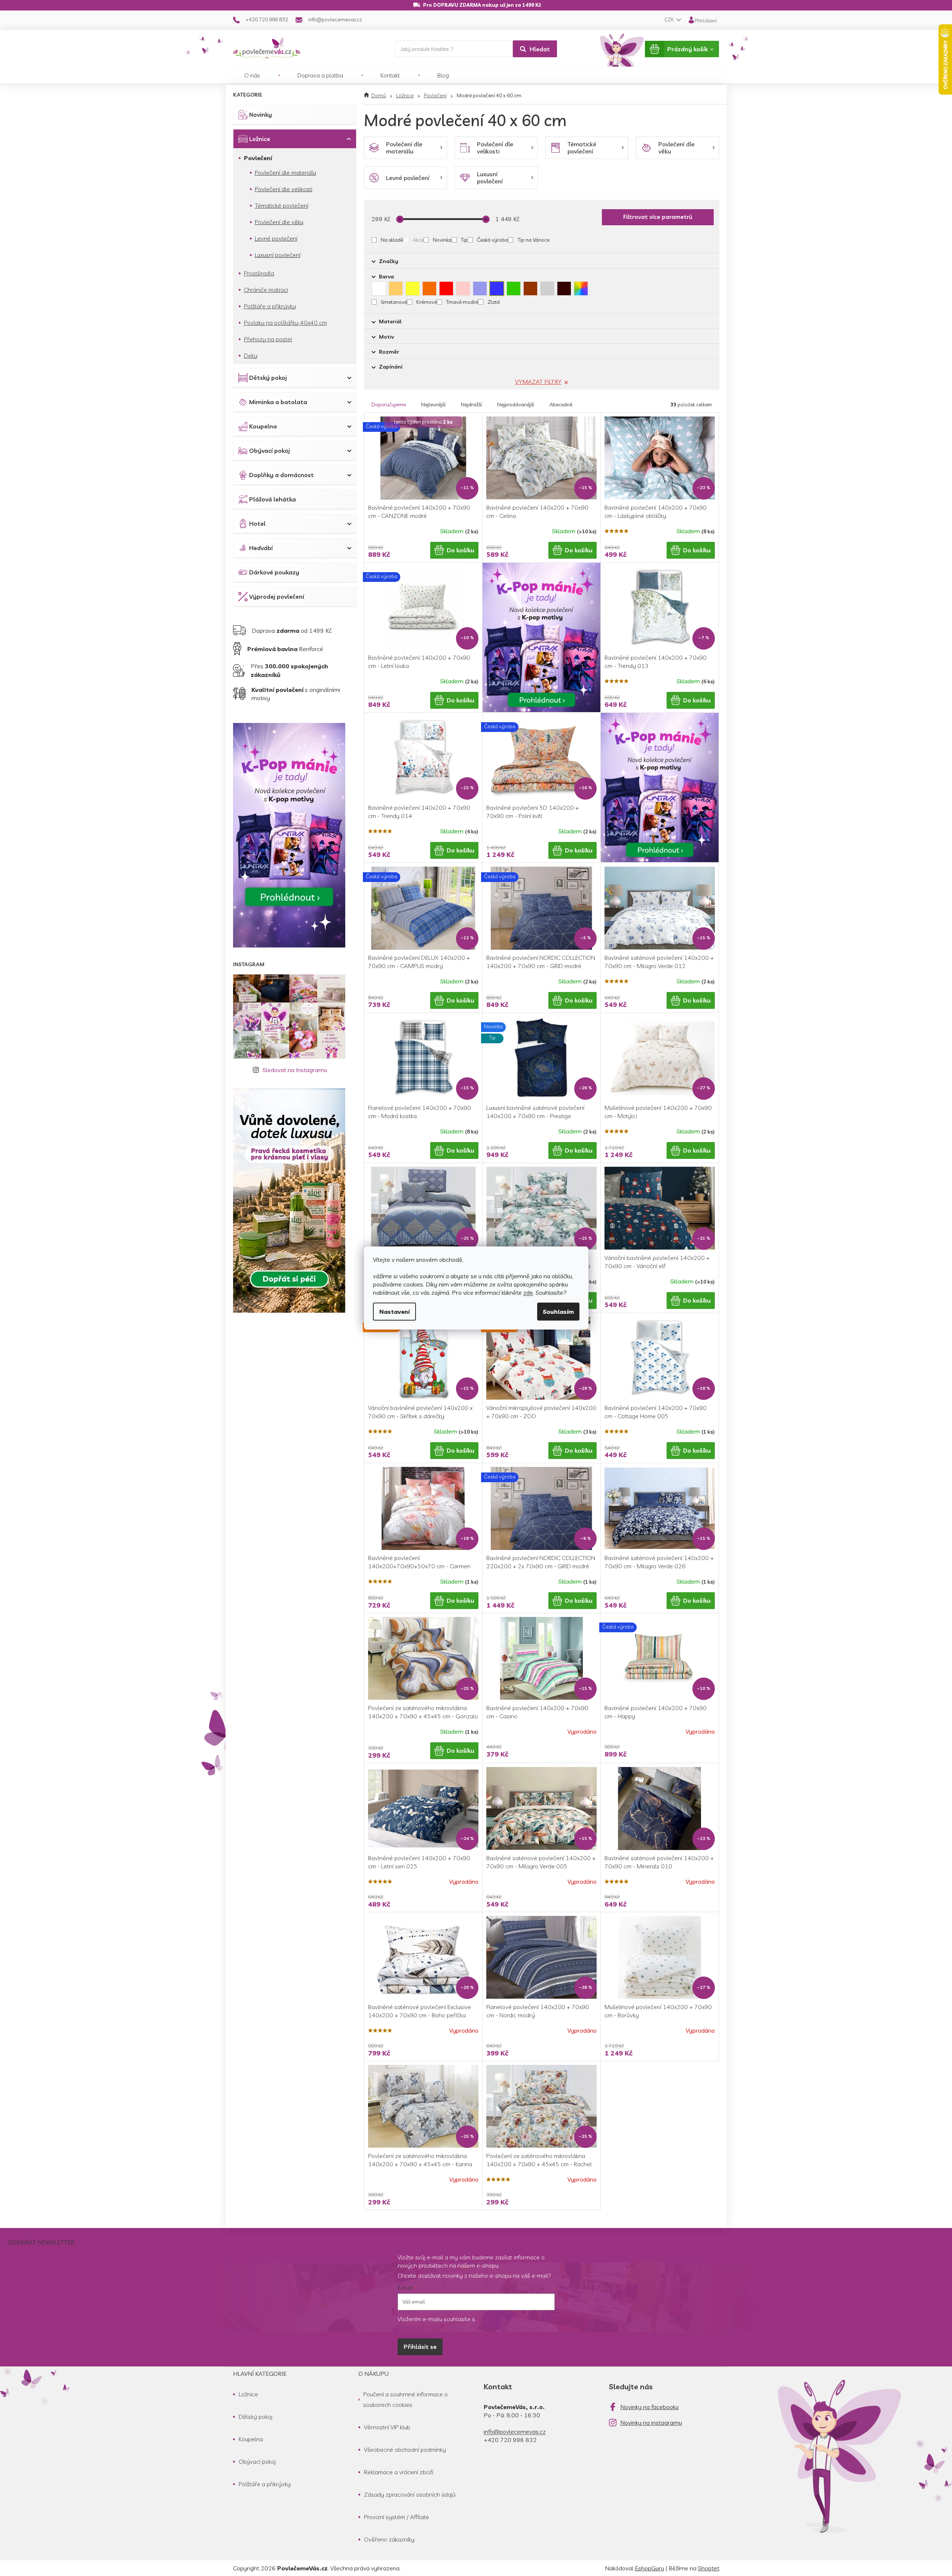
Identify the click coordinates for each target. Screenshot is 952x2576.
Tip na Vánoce (533, 240)
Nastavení (394, 1312)
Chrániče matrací (266, 290)
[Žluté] (413, 289)
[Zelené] (514, 289)
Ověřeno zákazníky (389, 2539)
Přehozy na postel (268, 339)
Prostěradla (259, 273)
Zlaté (494, 302)
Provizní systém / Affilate (397, 2517)
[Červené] (446, 289)
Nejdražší (471, 405)
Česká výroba (492, 240)
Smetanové (394, 302)
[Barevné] (581, 289)
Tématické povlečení (281, 205)
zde (528, 1292)
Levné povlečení (276, 238)
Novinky (261, 115)
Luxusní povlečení (278, 255)
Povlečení (258, 158)
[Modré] (497, 289)
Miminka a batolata (278, 402)
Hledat (540, 49)
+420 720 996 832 (510, 2440)
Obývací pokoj (270, 451)
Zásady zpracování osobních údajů (410, 2494)
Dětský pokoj (268, 378)
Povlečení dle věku (279, 222)
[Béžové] (396, 289)
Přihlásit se (420, 2347)
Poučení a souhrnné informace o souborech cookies (405, 2399)
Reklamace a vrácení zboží (399, 2472)
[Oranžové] (429, 289)
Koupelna (263, 426)
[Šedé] (547, 289)
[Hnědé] (530, 289)
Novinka (442, 240)
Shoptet (709, 2568)
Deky (251, 355)
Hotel (257, 524)
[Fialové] (480, 289)
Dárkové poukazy (274, 572)
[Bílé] (379, 289)
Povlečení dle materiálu (285, 173)
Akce (418, 240)
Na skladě (392, 240)
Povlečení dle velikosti (284, 189)
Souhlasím (558, 1312)
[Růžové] (463, 289)
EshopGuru (649, 2568)
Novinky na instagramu (651, 2423)
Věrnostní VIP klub (387, 2427)
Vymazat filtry (538, 382)
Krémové (427, 302)
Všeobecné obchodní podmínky (405, 2450)
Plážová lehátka (273, 499)
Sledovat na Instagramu (295, 1070)
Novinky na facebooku (649, 2407)
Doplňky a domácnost (281, 475)
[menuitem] (252, 75)
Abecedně (561, 405)
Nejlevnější (433, 405)
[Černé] (564, 289)
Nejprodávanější (516, 405)
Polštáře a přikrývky (270, 306)
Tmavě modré (462, 302)
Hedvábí (261, 548)
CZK (670, 19)
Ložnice (260, 139)
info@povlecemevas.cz (515, 2432)
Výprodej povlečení (277, 596)
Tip (464, 240)
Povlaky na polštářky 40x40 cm (285, 323)
